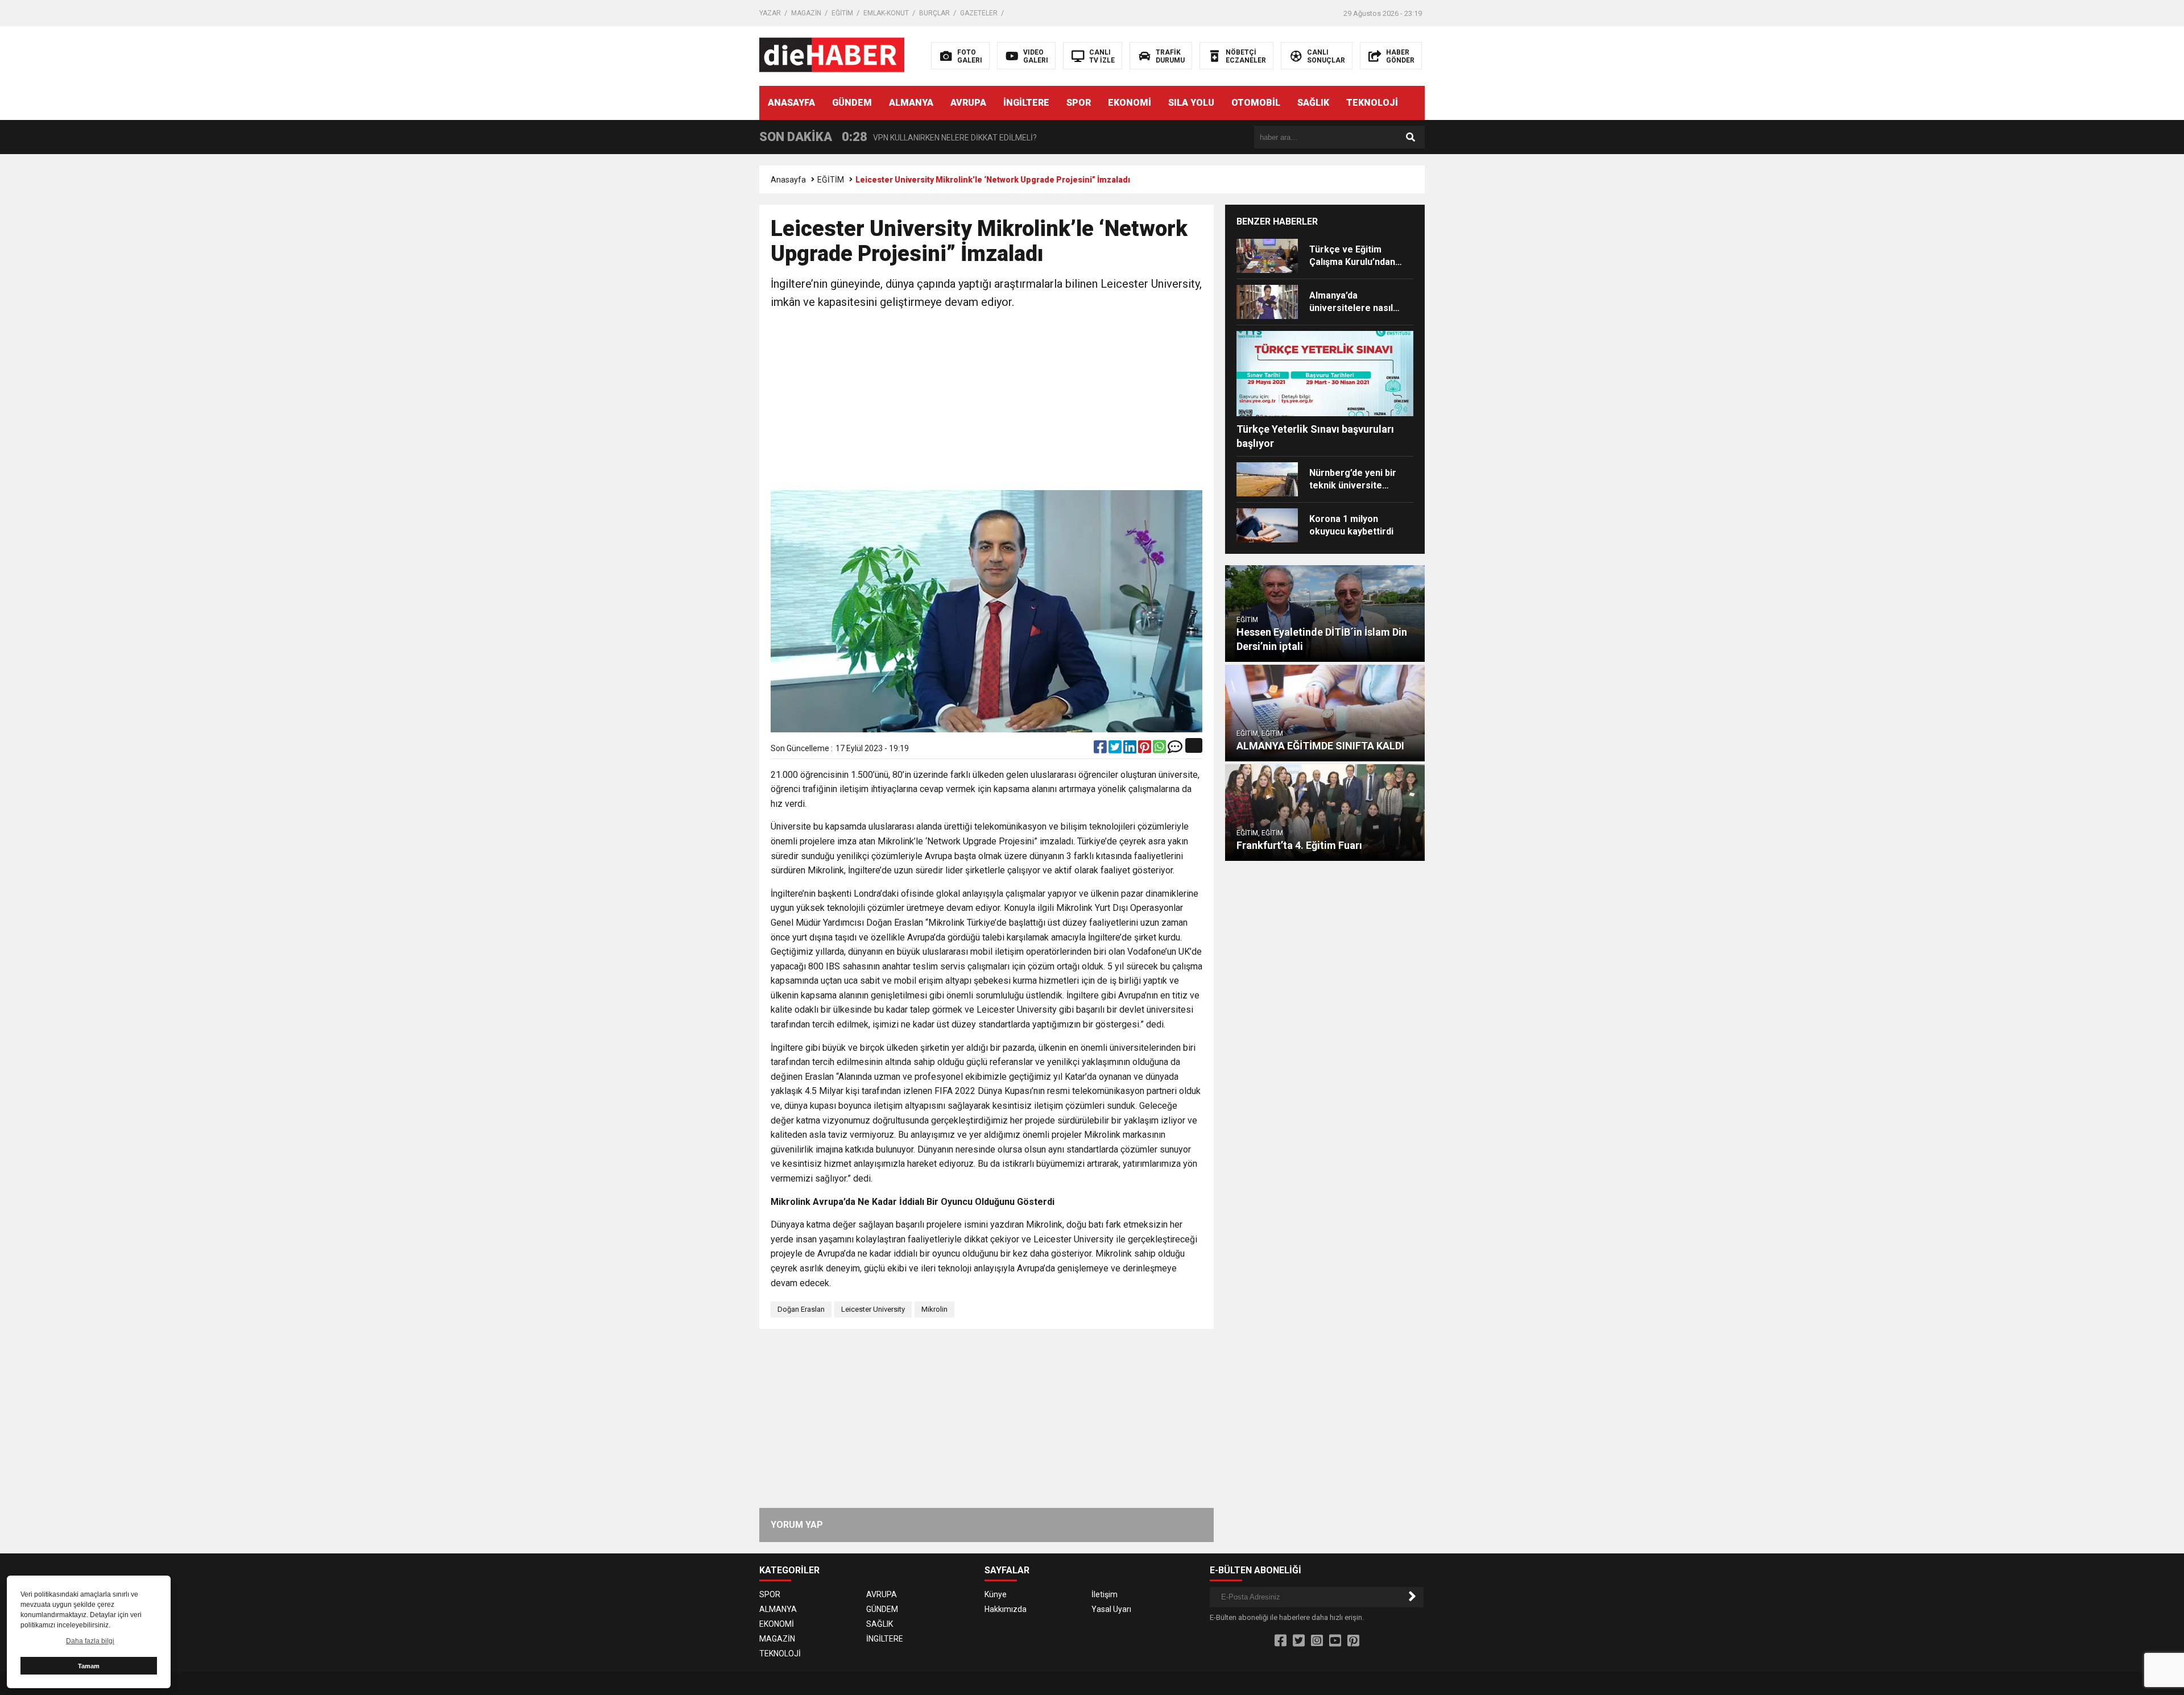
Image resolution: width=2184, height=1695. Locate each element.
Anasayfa (788, 180)
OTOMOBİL (1256, 103)
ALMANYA (911, 103)
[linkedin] (1131, 749)
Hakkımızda (1006, 1609)
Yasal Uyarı (1111, 1609)
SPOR (1079, 103)
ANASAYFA (791, 103)
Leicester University (873, 1309)
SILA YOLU (1191, 103)
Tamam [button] (89, 1666)
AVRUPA (968, 103)
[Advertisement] (986, 402)
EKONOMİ (1130, 103)
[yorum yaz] (1175, 749)
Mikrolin (934, 1309)
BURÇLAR (934, 13)
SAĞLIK (1313, 103)
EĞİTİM (842, 13)
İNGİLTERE (1026, 103)
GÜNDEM (852, 103)
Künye (996, 1594)
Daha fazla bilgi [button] (90, 1641)
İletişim (1105, 1594)
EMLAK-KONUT (886, 13)
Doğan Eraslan (801, 1309)
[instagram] (1317, 1641)
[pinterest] (1145, 749)
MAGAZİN (806, 13)
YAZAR (770, 13)
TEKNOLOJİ (1372, 103)
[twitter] (1116, 749)
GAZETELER (979, 13)
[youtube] (1335, 1641)
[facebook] (1101, 749)
